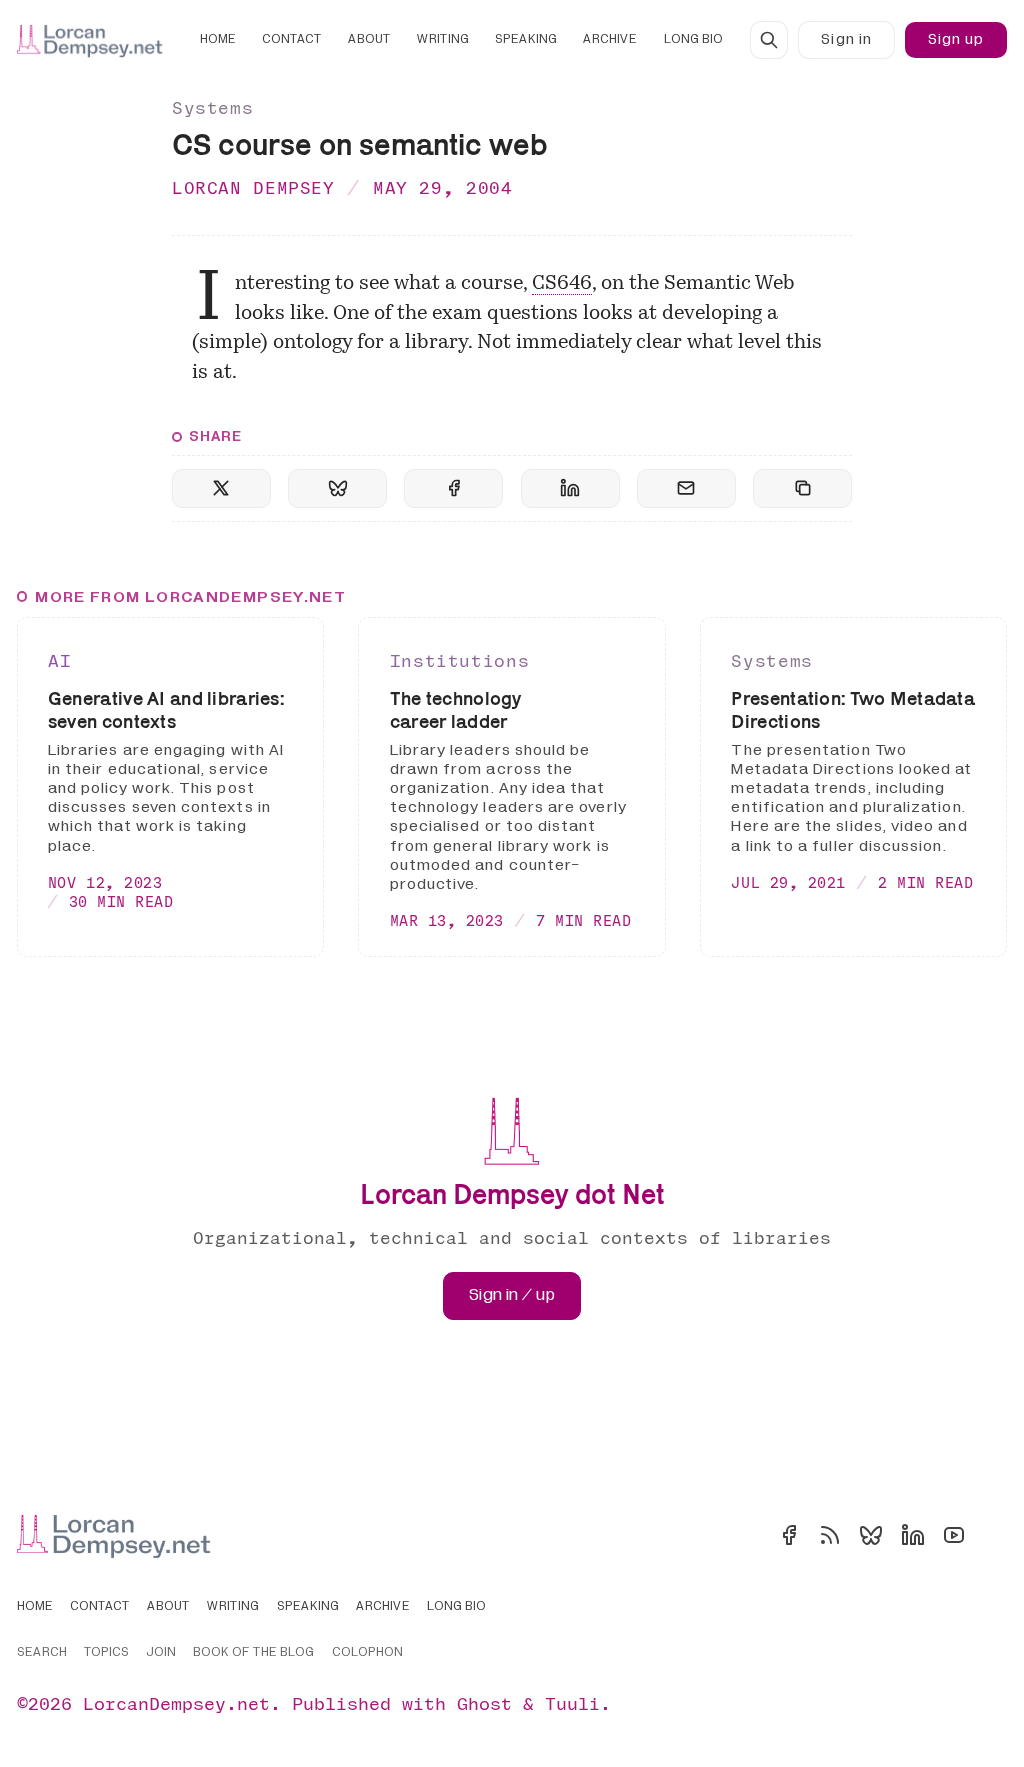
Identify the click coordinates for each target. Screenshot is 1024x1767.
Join (161, 1653)
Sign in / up (512, 1295)
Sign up (956, 39)
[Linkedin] (913, 1535)
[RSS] (830, 1535)
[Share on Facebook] (453, 488)
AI (59, 660)
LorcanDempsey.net (176, 1703)
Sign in (846, 39)
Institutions (459, 660)
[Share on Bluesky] (337, 488)
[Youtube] (954, 1535)
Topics (106, 1653)
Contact (292, 39)
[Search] (769, 40)
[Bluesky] (871, 1535)
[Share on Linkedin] (570, 488)
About (369, 39)
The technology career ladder (456, 709)
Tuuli (572, 1703)
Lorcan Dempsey (253, 187)
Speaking (526, 39)
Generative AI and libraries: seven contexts (166, 709)
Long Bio (693, 39)
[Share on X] (221, 488)
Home (218, 39)
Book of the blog (253, 1653)
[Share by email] (686, 488)
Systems (212, 107)
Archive (610, 39)
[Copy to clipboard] (802, 488)
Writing (443, 39)
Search (42, 1653)
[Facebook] (789, 1535)
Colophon (367, 1653)
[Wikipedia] (995, 1535)
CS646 (562, 284)
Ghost (484, 1703)
